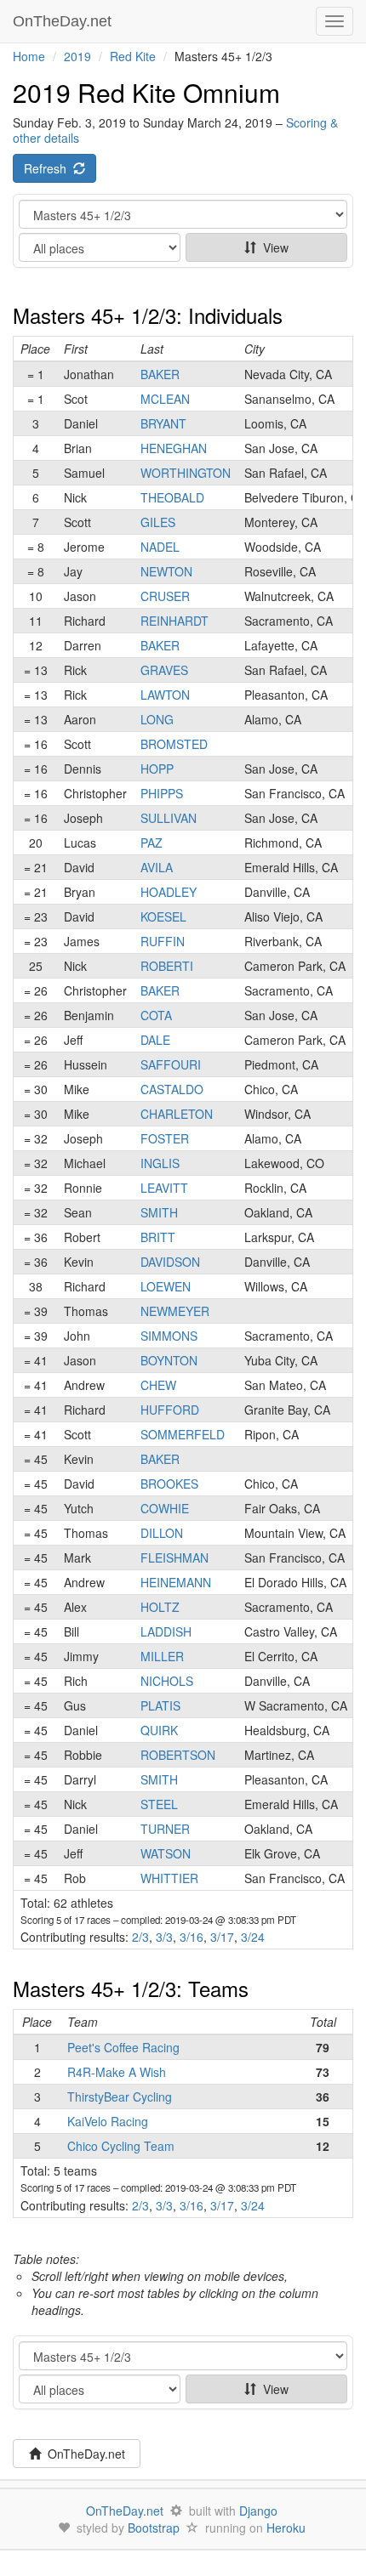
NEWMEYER (175, 1311)
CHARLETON (177, 1114)
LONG (157, 719)
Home (29, 56)
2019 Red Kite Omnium (146, 92)
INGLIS (160, 1163)
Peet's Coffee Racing (123, 2047)
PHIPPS (162, 793)
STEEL (159, 1804)
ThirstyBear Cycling (120, 2097)
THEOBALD (172, 497)
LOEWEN (166, 1286)
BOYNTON (169, 1360)
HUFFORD (170, 1410)
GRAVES (164, 670)
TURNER (165, 1829)
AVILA (157, 867)
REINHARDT (174, 621)
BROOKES (169, 1484)
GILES (158, 522)
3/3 (164, 1937)
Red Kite (133, 56)
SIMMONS (169, 1336)
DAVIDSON (170, 1262)
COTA (156, 1015)
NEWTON (166, 571)
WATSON (166, 1853)
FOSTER (165, 1138)
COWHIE (165, 1508)
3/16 (192, 1937)
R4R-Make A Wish (117, 2072)
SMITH (159, 1212)
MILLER (162, 1656)
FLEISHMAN (174, 1558)
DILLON (162, 1533)
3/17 (222, 1937)
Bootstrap (154, 2528)
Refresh (49, 168)
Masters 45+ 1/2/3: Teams (131, 1988)
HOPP (157, 769)
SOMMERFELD (183, 1434)
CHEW (158, 1385)
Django (258, 2511)
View (272, 247)
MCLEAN (165, 399)
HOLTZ (160, 1607)
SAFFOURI (171, 1064)
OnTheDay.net (64, 21)
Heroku (286, 2528)
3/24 (253, 1937)
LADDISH (166, 1631)
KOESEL (163, 916)
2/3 (140, 1937)
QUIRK (159, 1730)
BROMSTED (174, 744)
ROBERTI (167, 966)
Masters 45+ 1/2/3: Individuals (148, 315)
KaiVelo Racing (108, 2121)
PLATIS (160, 1705)
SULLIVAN (169, 818)
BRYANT (163, 423)
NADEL (160, 547)
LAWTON (165, 695)
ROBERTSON (178, 1755)
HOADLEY (169, 892)
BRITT (158, 1237)
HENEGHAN (174, 448)
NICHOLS (167, 1681)
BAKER (160, 374)
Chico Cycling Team (121, 2146)
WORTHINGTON (186, 473)
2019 (77, 56)
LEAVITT (164, 1188)
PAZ (152, 843)
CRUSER (165, 596)
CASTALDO (172, 1089)
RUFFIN (163, 941)
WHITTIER (169, 1878)
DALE (155, 1040)
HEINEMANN (176, 1582)
